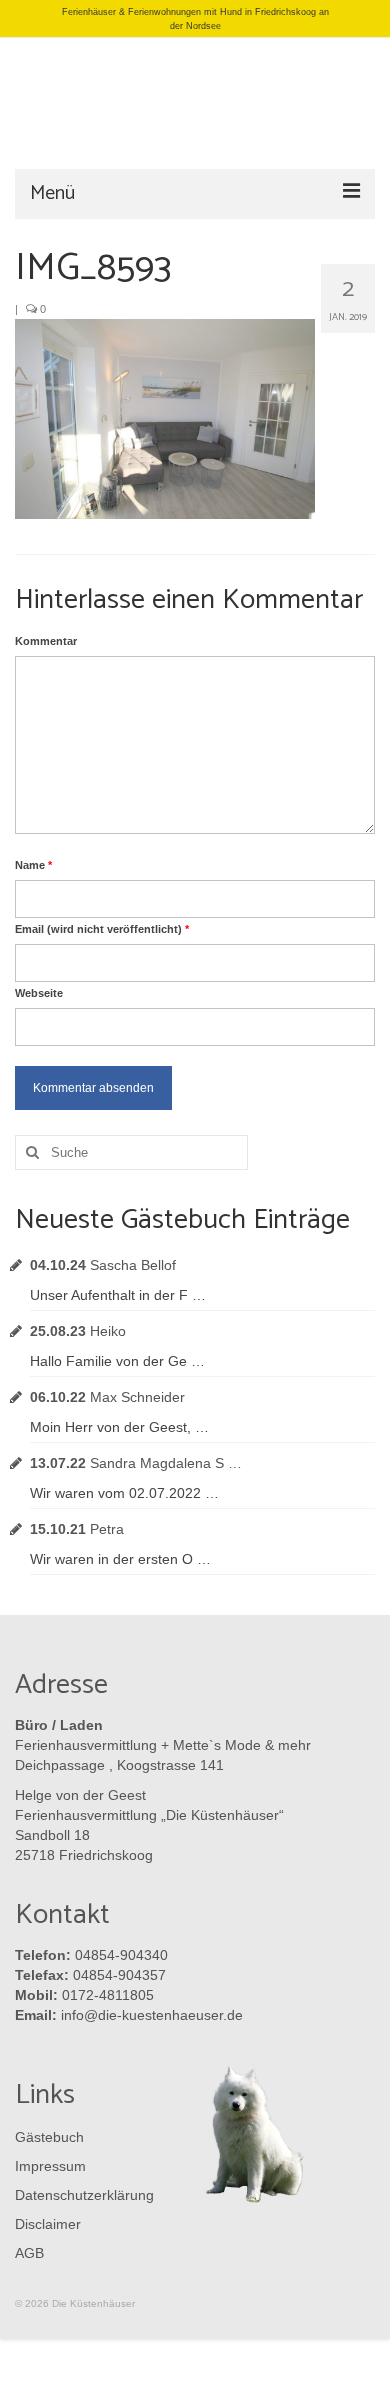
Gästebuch (49, 2137)
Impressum (50, 2166)
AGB (29, 2253)
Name (33, 865)
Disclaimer (48, 2224)
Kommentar (46, 641)
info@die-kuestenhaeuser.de (152, 2015)
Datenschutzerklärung (80, 2195)
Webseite (39, 993)
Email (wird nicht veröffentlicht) (102, 929)
